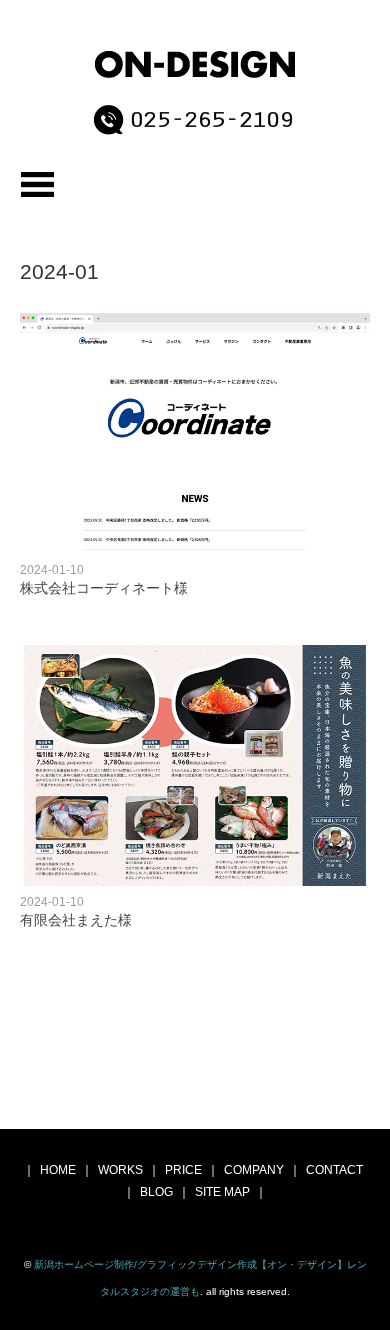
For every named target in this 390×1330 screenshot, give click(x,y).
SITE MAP (222, 1192)
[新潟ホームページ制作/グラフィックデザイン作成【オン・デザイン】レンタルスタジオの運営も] (195, 68)
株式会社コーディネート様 (104, 588)
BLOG (156, 1192)
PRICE (183, 1170)
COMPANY (254, 1170)
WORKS (120, 1170)
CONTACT (334, 1170)
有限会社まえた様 (76, 920)
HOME (58, 1170)
